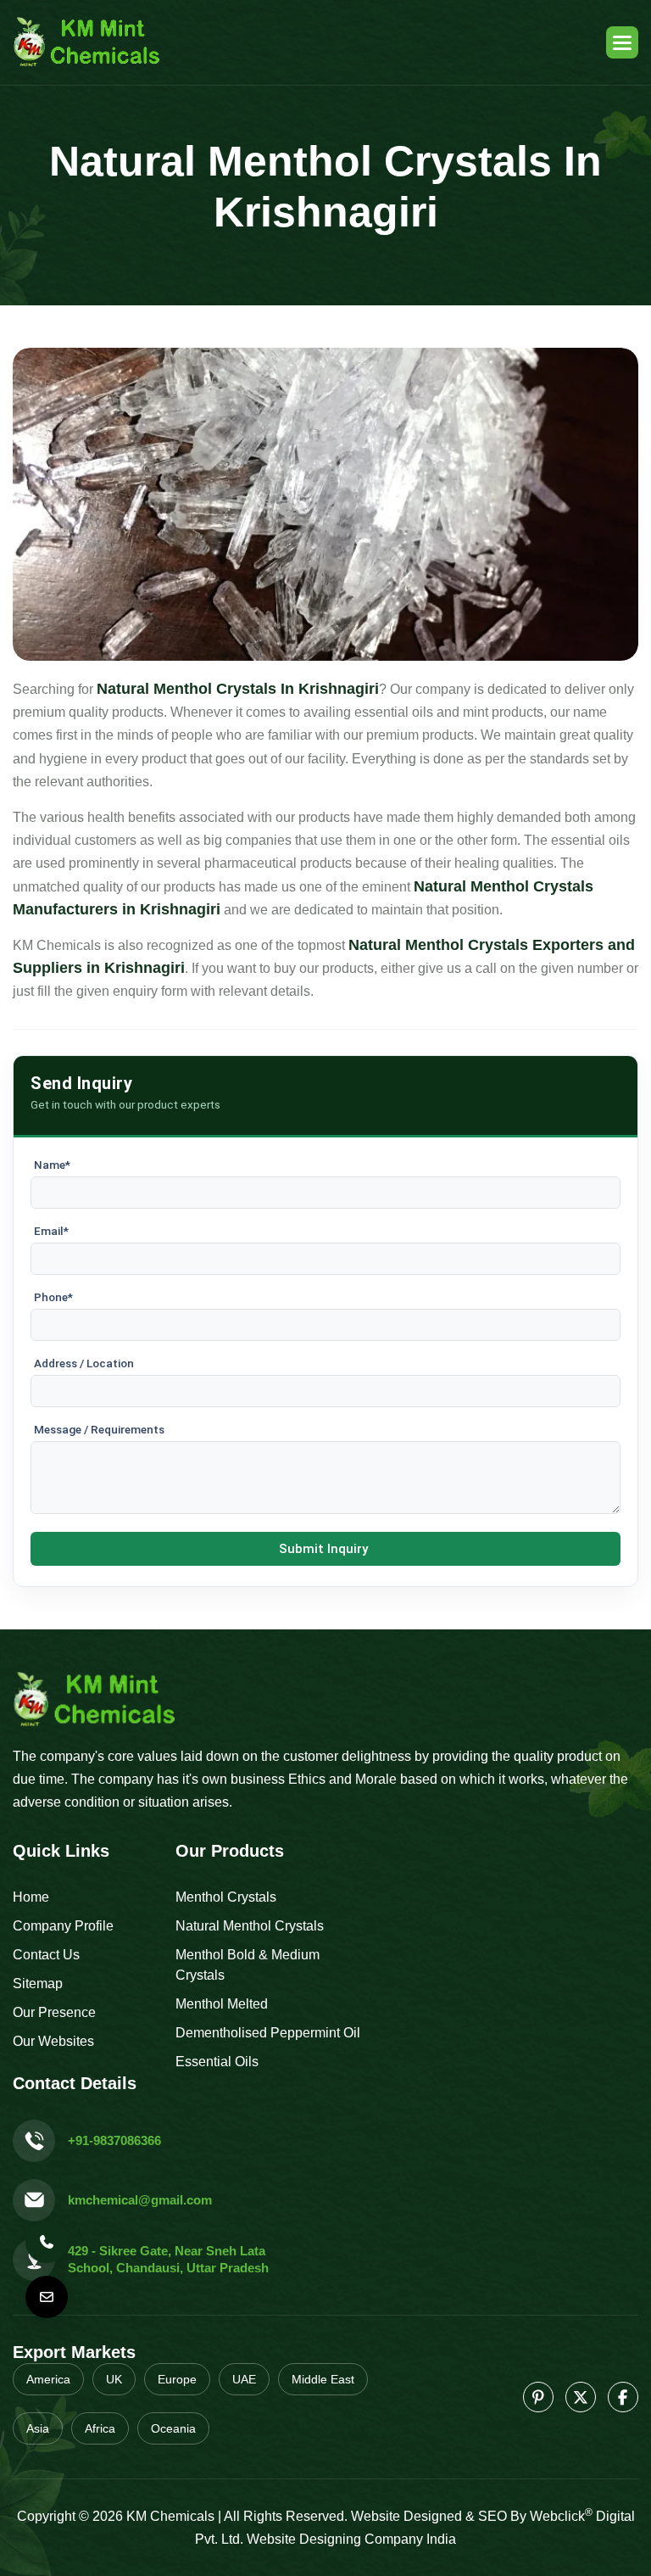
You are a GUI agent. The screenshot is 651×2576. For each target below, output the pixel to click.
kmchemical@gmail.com (140, 2200)
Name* (52, 1165)
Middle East (323, 2379)
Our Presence (54, 2012)
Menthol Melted (222, 2004)
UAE (244, 2379)
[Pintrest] (538, 2397)
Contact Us (46, 1955)
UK (114, 2379)
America (48, 2379)
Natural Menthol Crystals (250, 1926)
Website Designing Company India (351, 2539)
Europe (177, 2379)
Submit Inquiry (323, 1549)
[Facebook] (623, 2397)
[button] (622, 42)
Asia (38, 2428)
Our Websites (53, 2041)
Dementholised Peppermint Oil (268, 2033)
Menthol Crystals (226, 1897)
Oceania (173, 2428)
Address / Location (84, 1363)
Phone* (53, 1297)
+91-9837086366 (114, 2140)
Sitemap (38, 1984)
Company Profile (63, 1926)
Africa (100, 2428)
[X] (581, 2397)
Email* (51, 1231)
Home (31, 1897)
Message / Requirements (99, 1429)
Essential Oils (217, 2062)
